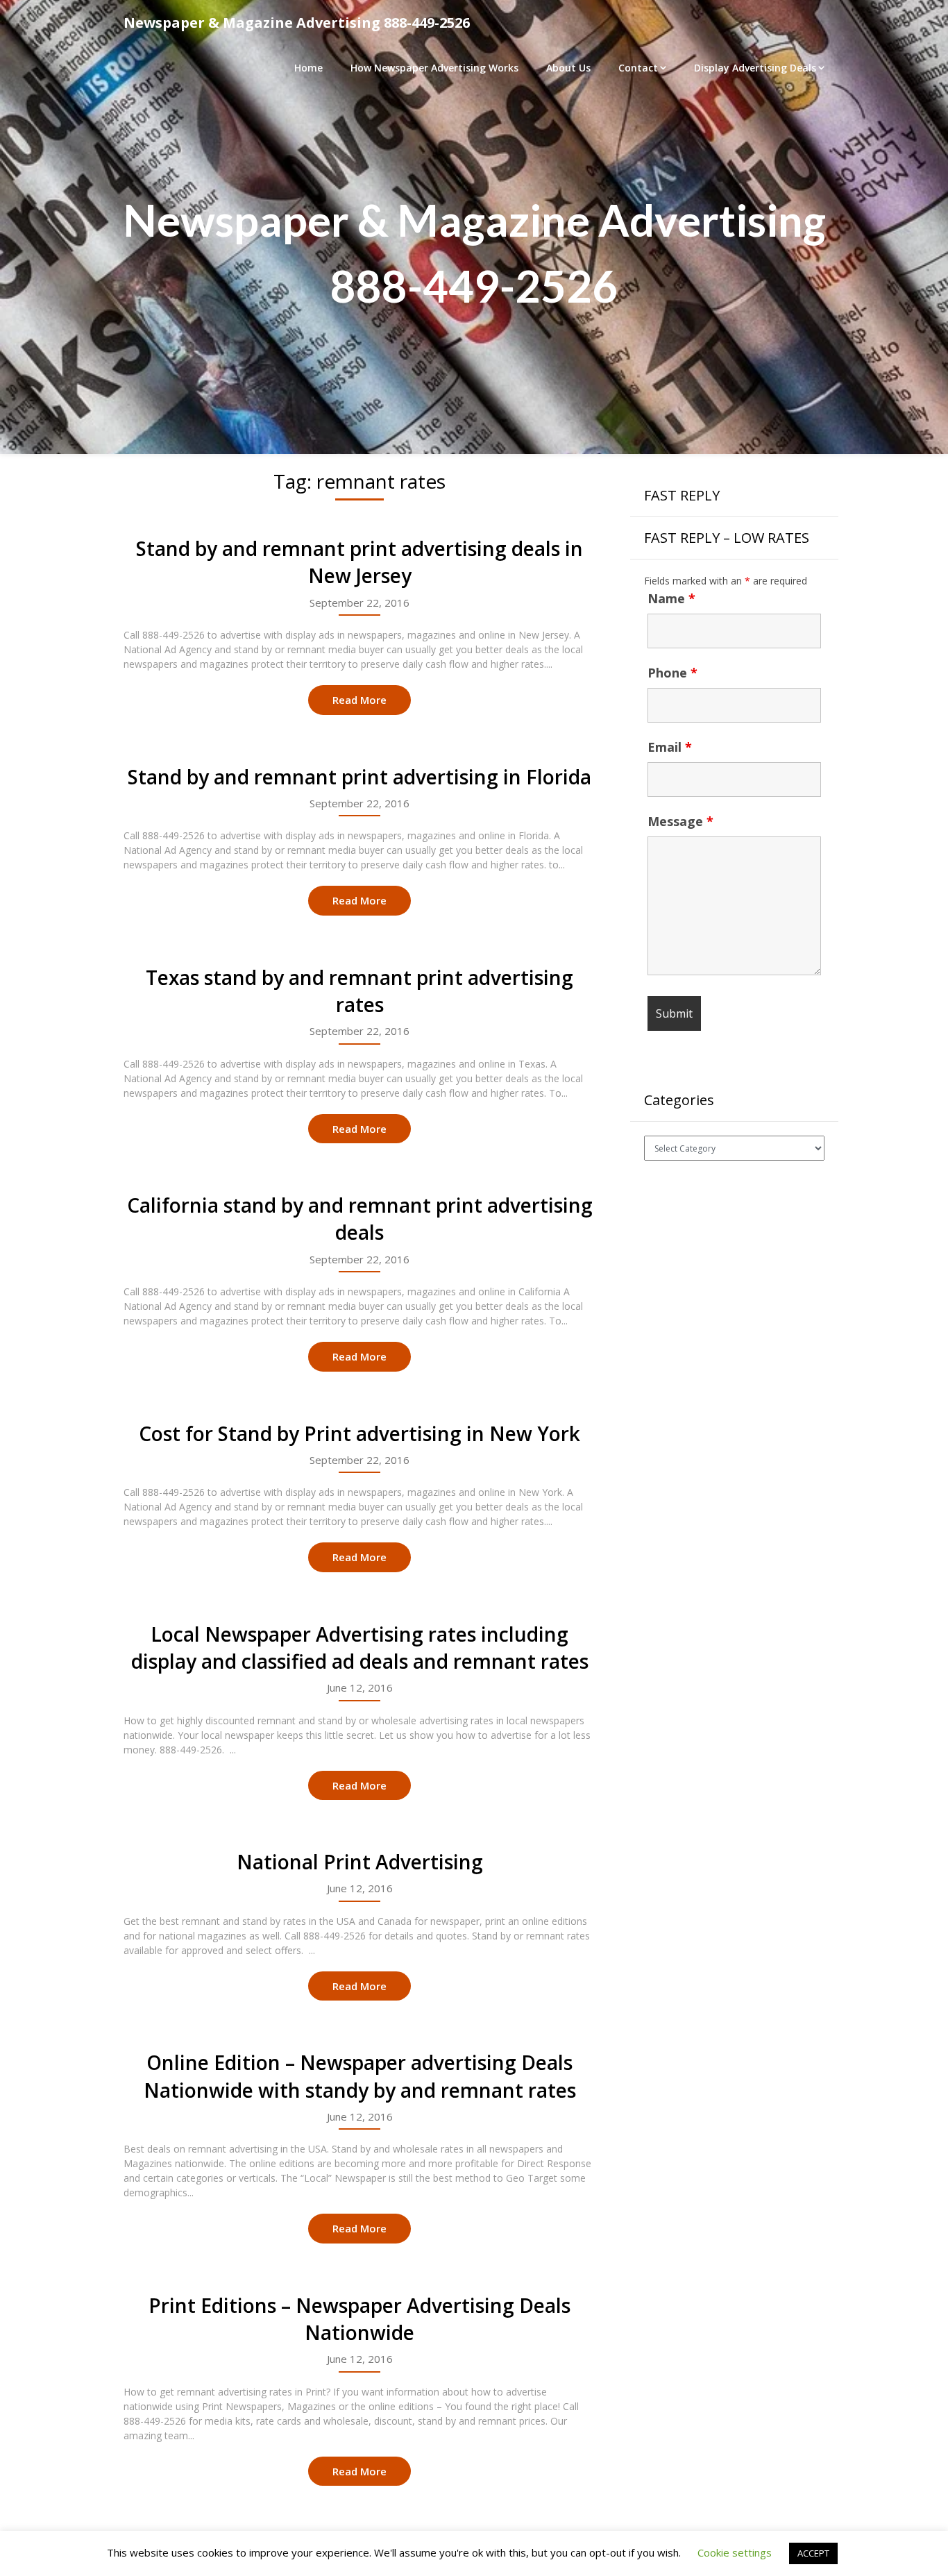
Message (680, 821)
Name (671, 598)
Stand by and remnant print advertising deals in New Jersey (359, 562)
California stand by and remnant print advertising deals (360, 1219)
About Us (568, 68)
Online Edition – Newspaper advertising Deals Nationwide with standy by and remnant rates (360, 2076)
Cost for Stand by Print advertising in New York (359, 1433)
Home (308, 68)
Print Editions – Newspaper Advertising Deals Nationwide (359, 2319)
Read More (359, 700)
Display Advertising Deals (755, 68)
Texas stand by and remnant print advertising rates (359, 991)
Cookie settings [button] (735, 2552)
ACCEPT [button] (813, 2553)
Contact (638, 68)
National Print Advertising (360, 1862)
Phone (672, 673)
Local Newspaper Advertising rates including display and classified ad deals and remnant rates (360, 1648)
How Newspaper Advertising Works (434, 68)
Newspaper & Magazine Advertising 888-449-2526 (297, 23)
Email (670, 747)
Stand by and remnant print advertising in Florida (359, 777)
